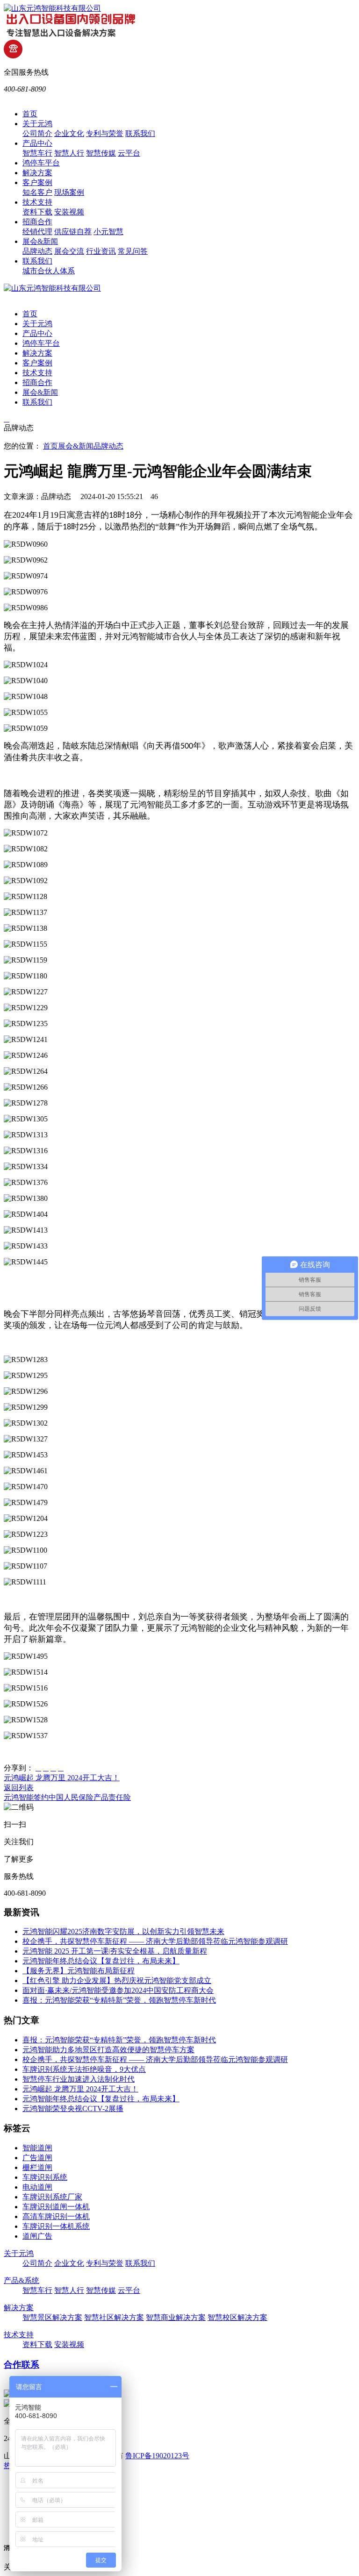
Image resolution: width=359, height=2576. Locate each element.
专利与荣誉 (105, 133)
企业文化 (69, 133)
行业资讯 (101, 251)
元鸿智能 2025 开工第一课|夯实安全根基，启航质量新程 (115, 1951)
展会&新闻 (40, 241)
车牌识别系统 (45, 2177)
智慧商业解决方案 (176, 2317)
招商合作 (37, 222)
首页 (30, 114)
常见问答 (133, 251)
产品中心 (37, 143)
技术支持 (37, 202)
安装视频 (69, 212)
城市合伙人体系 (49, 271)
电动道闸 (37, 2187)
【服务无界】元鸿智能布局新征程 (79, 1971)
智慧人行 (69, 153)
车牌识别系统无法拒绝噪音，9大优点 (84, 2069)
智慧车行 (37, 153)
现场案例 (69, 192)
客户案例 (37, 182)
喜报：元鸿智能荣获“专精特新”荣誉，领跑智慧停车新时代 (119, 2000)
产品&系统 (22, 2280)
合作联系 (22, 2365)
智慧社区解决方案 (114, 2317)
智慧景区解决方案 (52, 2317)
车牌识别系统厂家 (52, 2197)
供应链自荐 (73, 232)
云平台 (129, 153)
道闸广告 (37, 2236)
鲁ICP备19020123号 (157, 2456)
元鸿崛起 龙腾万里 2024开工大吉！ (62, 1778)
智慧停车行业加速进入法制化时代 (79, 2079)
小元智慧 (108, 232)
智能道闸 (37, 2148)
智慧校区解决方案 (237, 2317)
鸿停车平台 (41, 163)
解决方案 (37, 173)
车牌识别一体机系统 (56, 2226)
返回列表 (19, 1788)
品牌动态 (37, 251)
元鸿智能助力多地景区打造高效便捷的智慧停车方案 (108, 2050)
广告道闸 (37, 2158)
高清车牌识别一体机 (56, 2216)
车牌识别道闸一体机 (56, 2207)
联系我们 (140, 133)
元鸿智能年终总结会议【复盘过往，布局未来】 (101, 1961)
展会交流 (69, 251)
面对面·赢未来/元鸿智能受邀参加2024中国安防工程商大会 (118, 1990)
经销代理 (37, 232)
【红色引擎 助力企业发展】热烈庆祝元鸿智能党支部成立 (117, 1980)
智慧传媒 (101, 153)
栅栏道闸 (37, 2167)
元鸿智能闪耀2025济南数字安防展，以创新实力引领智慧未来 (123, 1931)
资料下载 (37, 212)
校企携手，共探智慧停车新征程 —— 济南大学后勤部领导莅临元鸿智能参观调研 (155, 1941)
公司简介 (37, 133)
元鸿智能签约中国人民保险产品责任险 (67, 1797)
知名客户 (37, 192)
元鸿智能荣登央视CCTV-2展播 (73, 2109)
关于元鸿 (37, 124)
